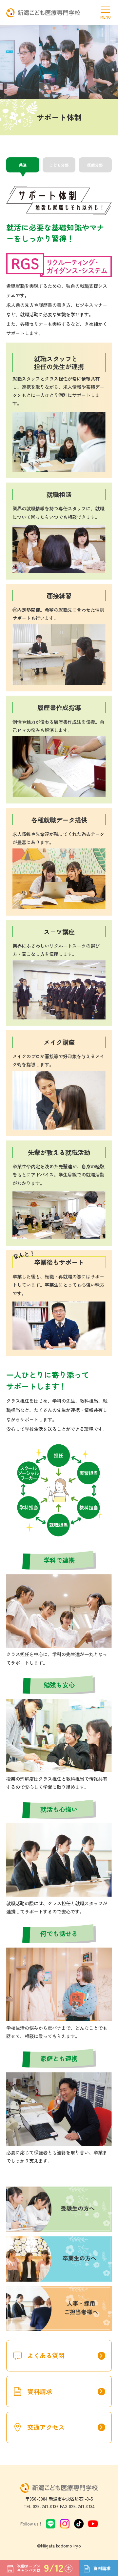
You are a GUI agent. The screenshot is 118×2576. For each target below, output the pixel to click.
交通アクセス (66, 2427)
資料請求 (66, 2392)
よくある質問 (66, 2356)
